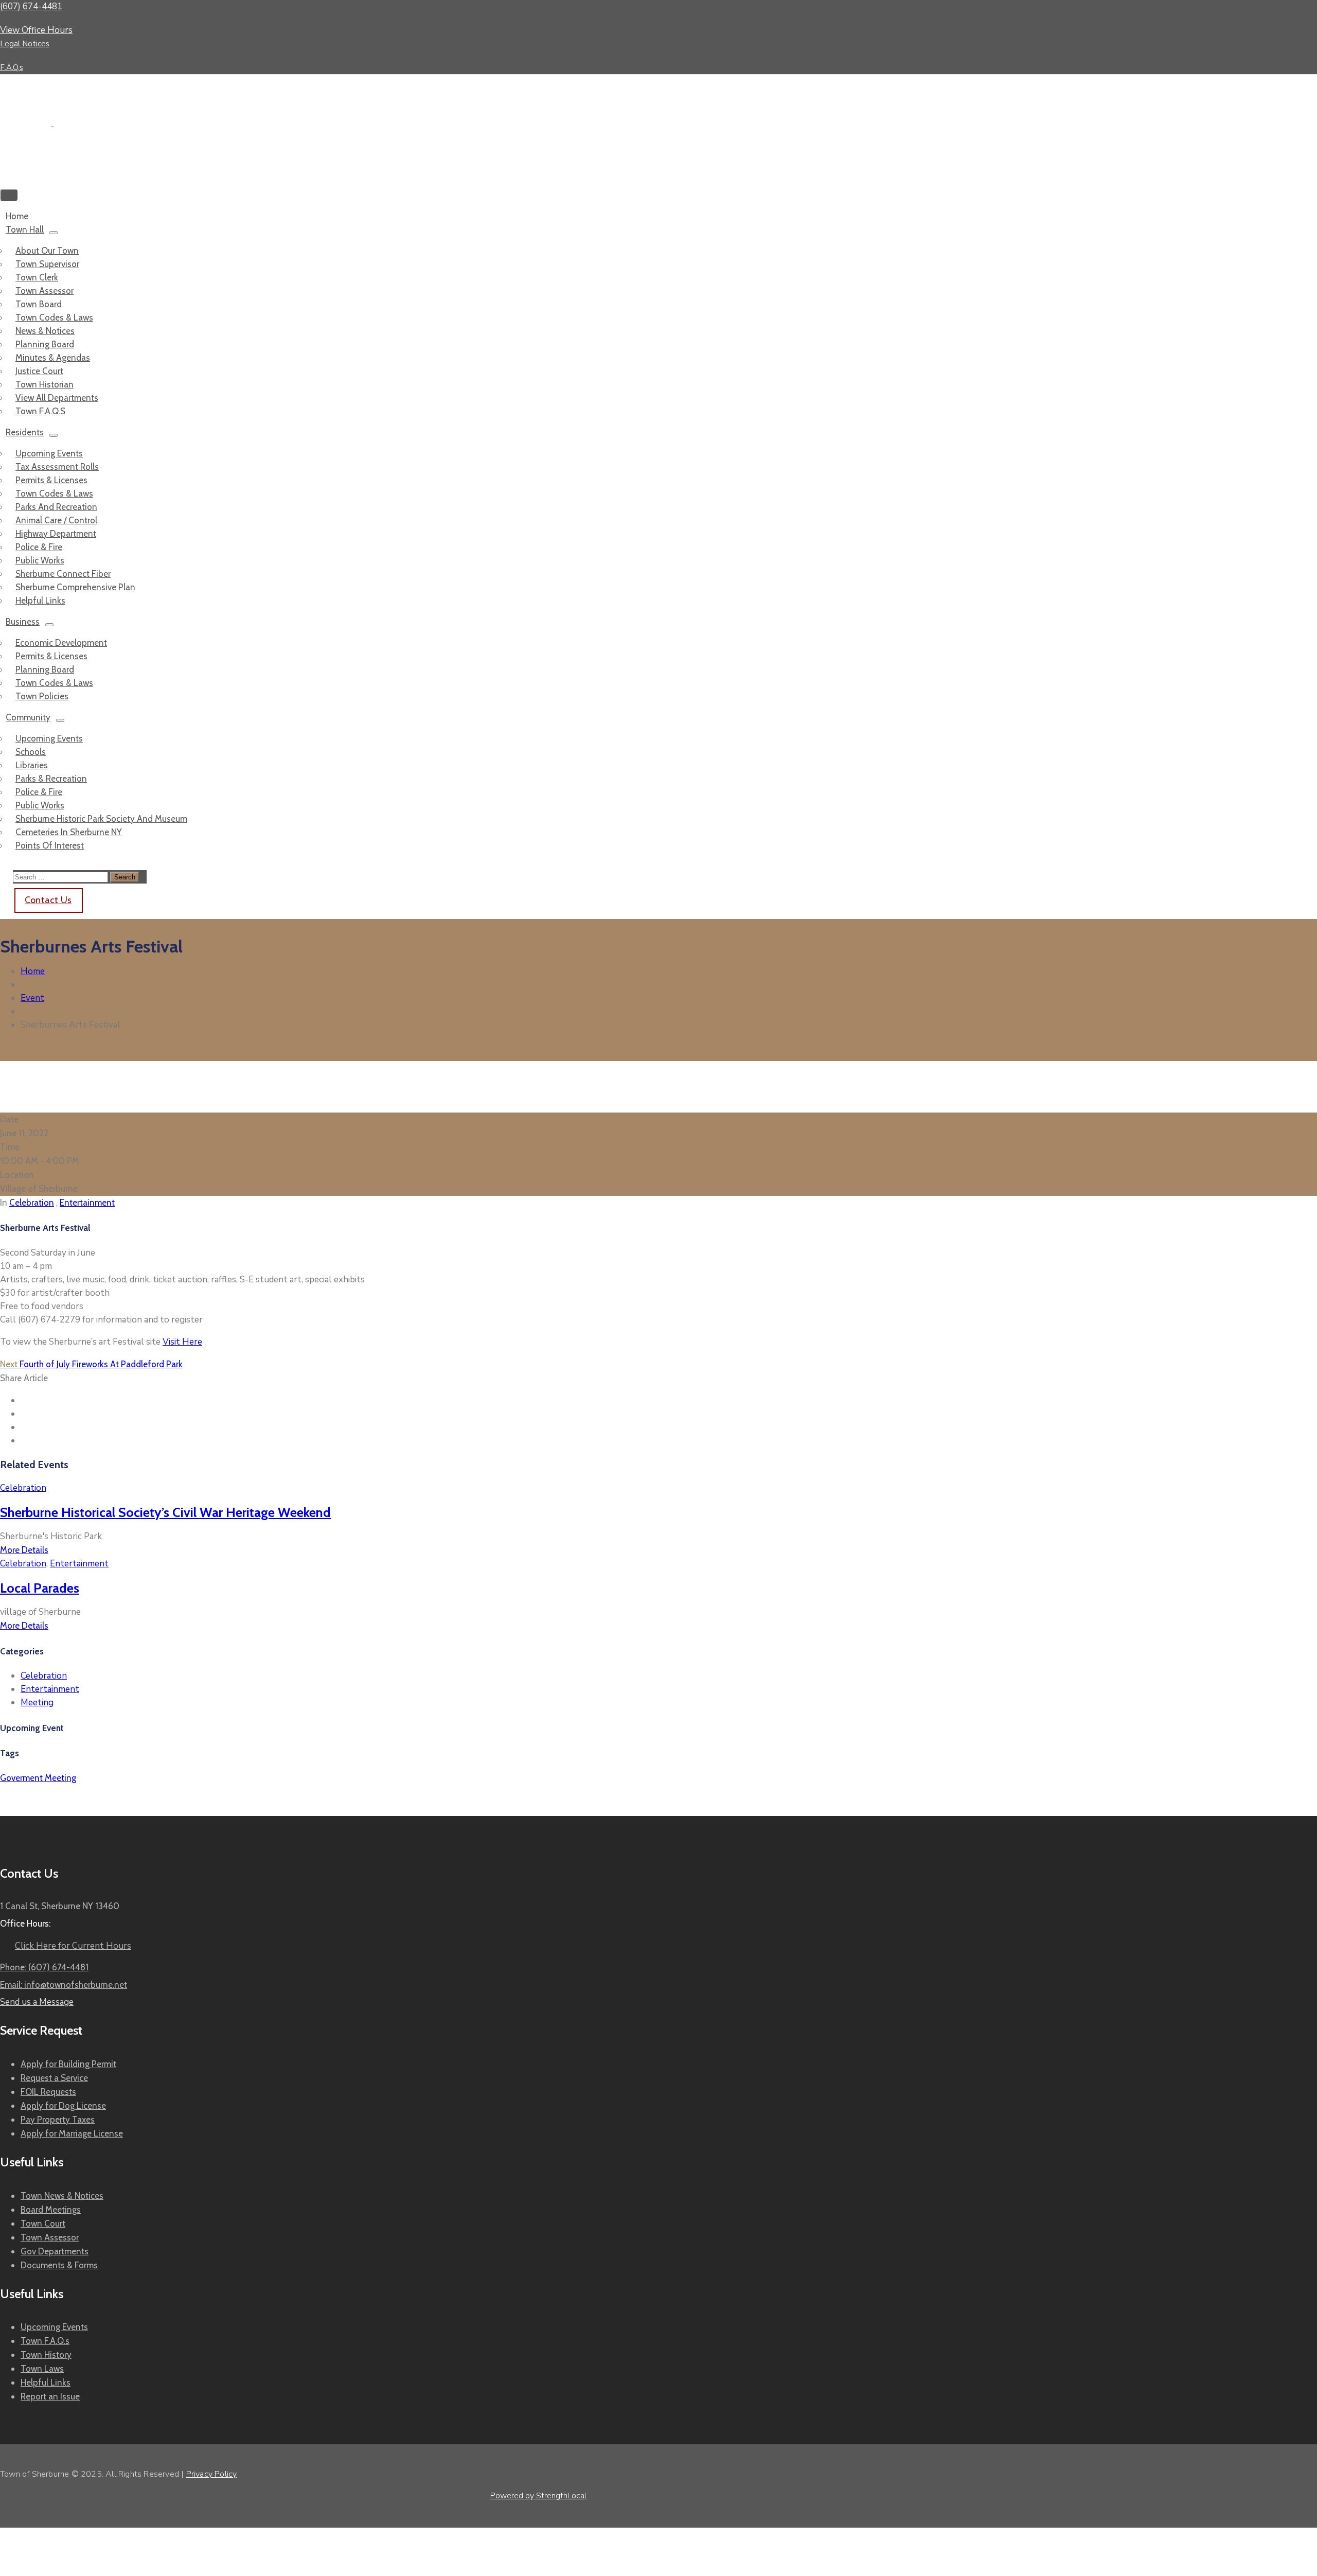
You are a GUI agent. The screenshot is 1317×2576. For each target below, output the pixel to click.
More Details (24, 1550)
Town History (46, 2355)
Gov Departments (55, 2251)
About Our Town (47, 251)
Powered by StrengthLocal (538, 2496)
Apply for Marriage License (72, 2133)
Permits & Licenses (51, 480)
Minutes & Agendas (53, 358)
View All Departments (57, 398)
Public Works (40, 560)
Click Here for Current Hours (73, 1946)
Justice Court (39, 371)
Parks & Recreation (51, 779)
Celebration (32, 1203)
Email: (64, 1985)
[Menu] (54, 233)
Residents (25, 432)
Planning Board (45, 344)
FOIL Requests (48, 2092)
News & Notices (45, 331)
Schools (31, 752)
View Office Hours (36, 30)
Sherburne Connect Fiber (63, 574)
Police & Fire (39, 547)
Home (33, 971)
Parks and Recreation (56, 507)
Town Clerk (37, 277)
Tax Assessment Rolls (57, 467)
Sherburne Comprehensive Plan (75, 587)
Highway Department (56, 534)
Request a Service (54, 2078)
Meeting (37, 1702)
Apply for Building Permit (68, 2064)
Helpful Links (46, 2383)
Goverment (22, 1778)
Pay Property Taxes (58, 2120)
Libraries (32, 765)
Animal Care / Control (56, 520)
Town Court (43, 2224)
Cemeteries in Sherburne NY (69, 832)
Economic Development (61, 643)
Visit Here (182, 1342)
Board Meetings (51, 2210)
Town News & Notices (62, 2196)
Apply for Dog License (63, 2106)
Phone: (44, 1967)
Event (32, 998)
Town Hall (25, 230)
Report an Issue (50, 2396)
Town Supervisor (47, 264)
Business (23, 622)
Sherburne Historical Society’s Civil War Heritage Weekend (165, 1512)
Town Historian (45, 384)
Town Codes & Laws (54, 317)
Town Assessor (45, 291)
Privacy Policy (212, 2474)
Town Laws (42, 2369)
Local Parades (40, 1588)
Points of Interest (50, 845)
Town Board (39, 304)
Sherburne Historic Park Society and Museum (101, 819)
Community (28, 717)
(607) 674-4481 (31, 6)
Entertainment (87, 1203)
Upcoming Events (49, 453)
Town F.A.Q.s (45, 2341)
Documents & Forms (59, 2265)
